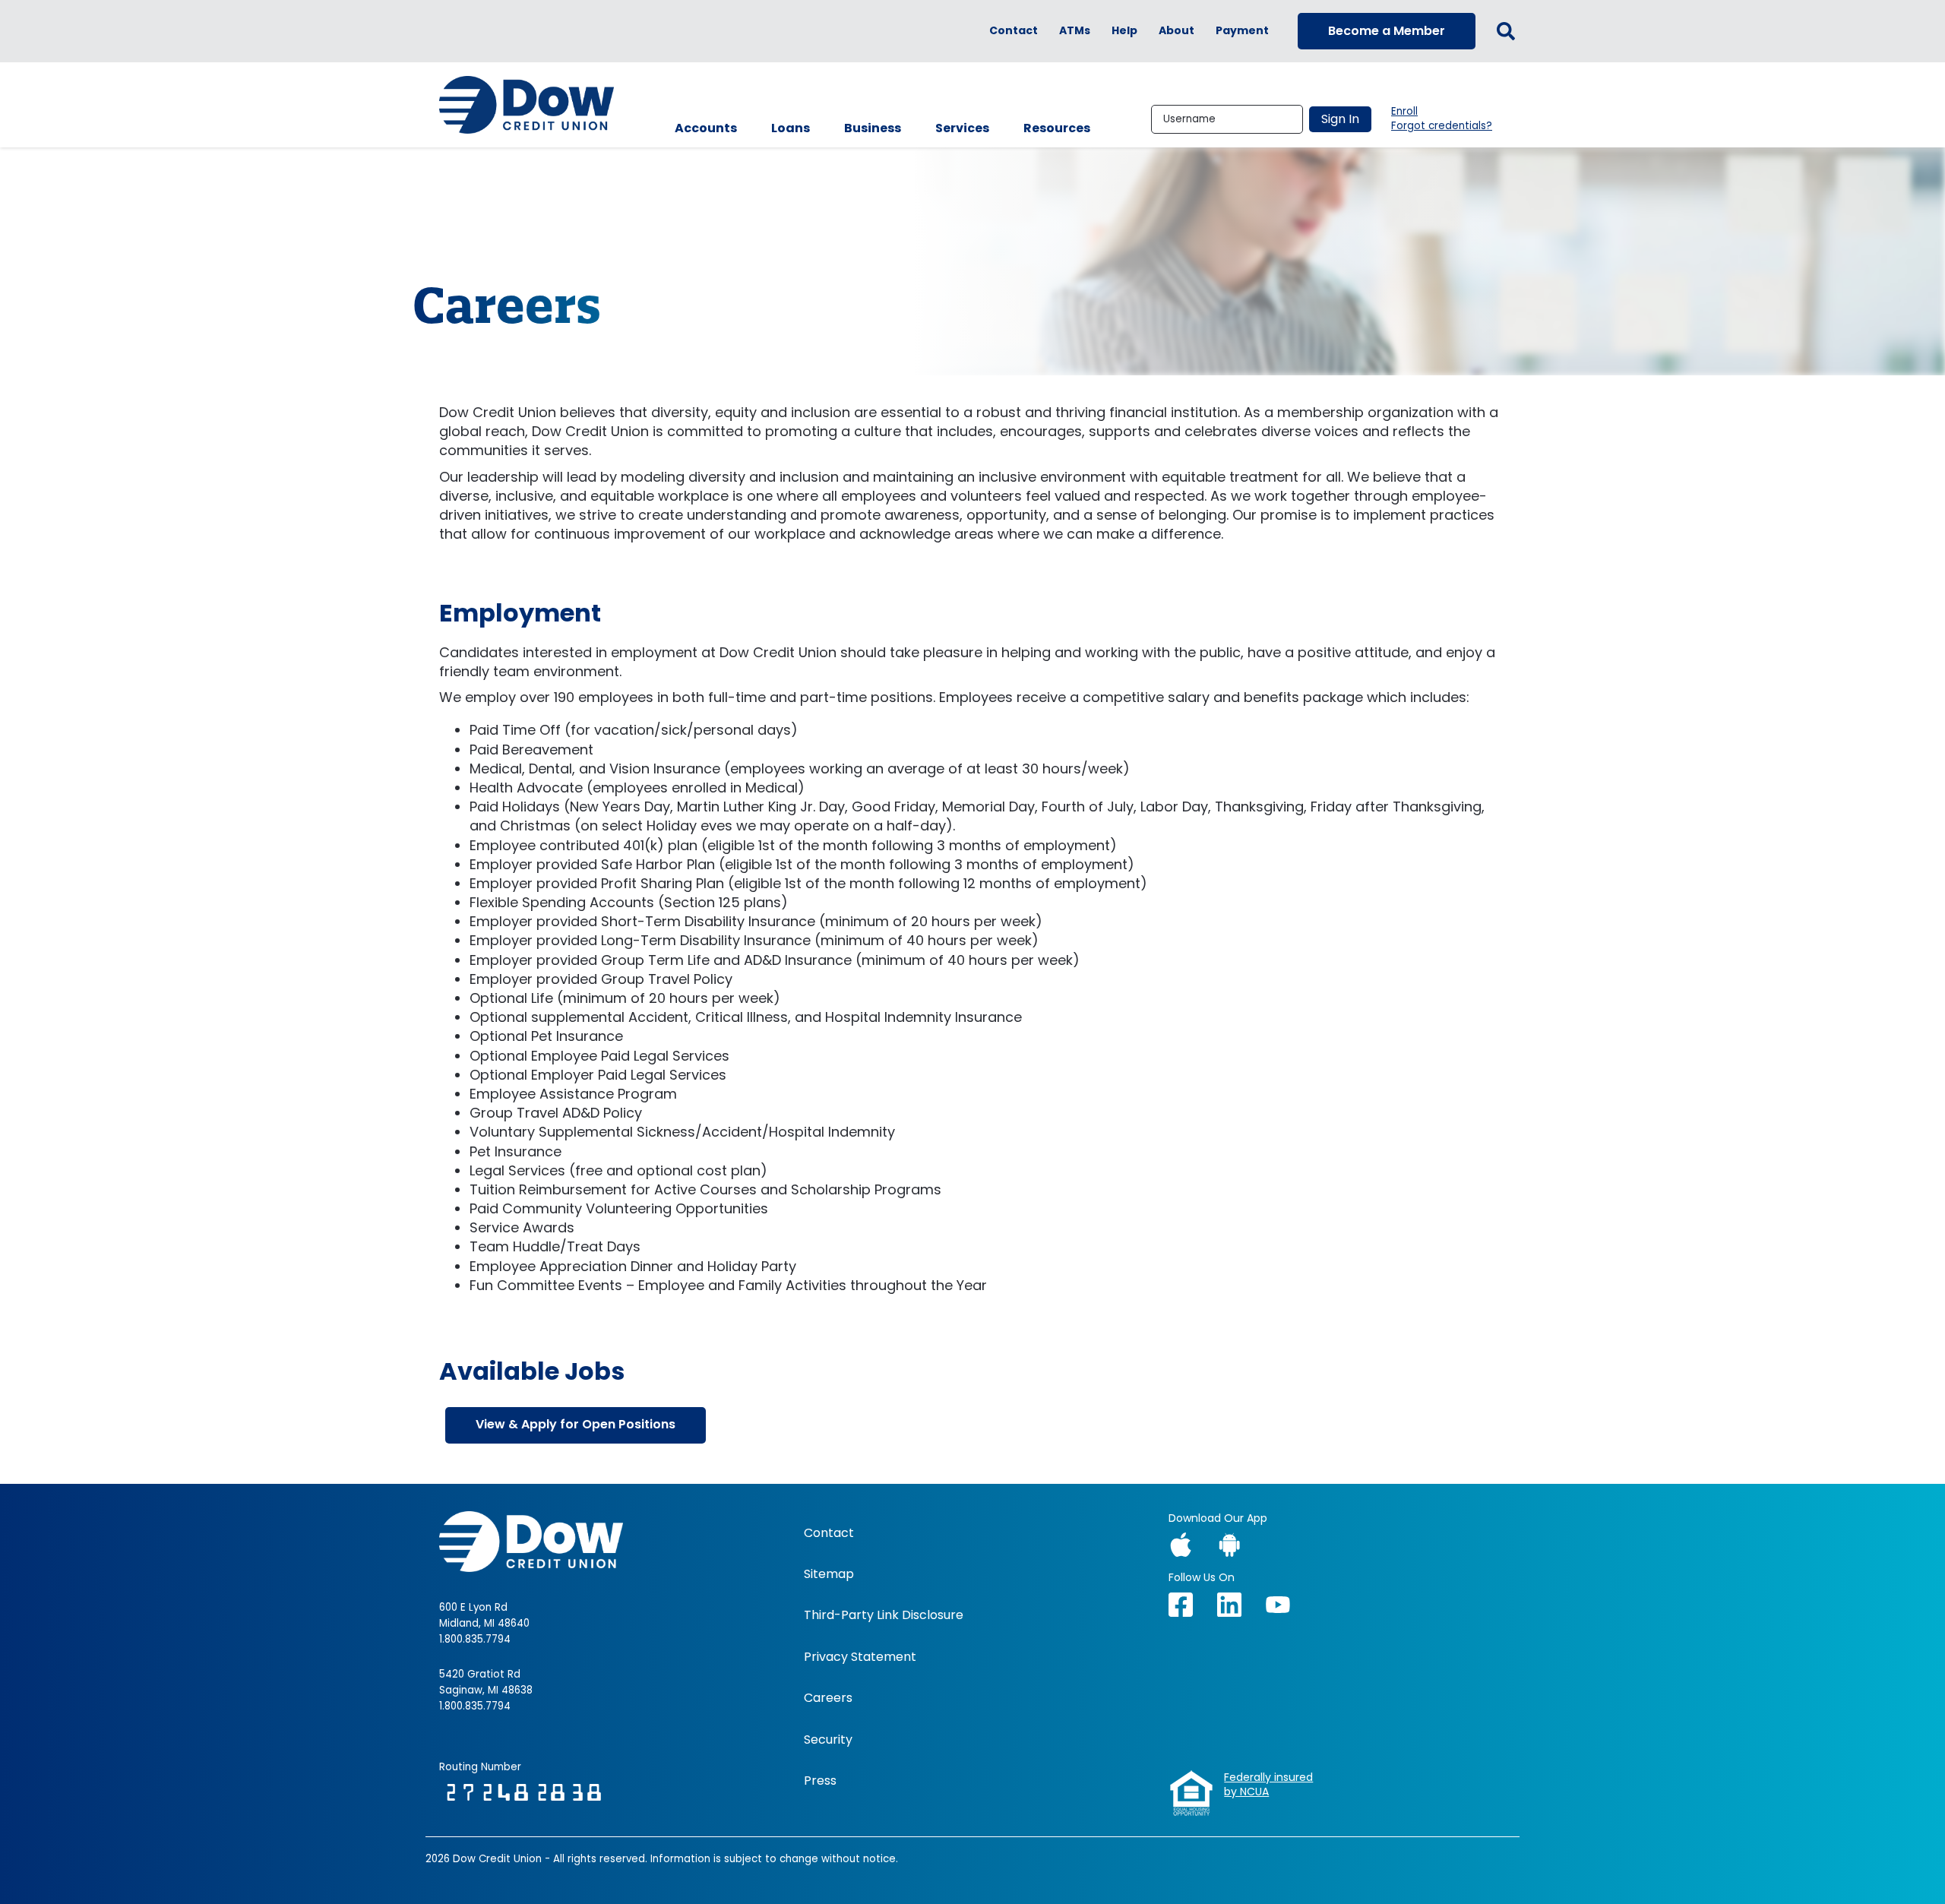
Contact (1014, 31)
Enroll (1404, 112)
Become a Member (1387, 31)
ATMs (1075, 31)
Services (962, 128)
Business (873, 128)
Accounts (706, 128)
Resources (1057, 128)
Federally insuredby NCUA (1268, 1785)
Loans (791, 128)
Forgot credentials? (1442, 126)
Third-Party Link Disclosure (884, 1615)
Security (828, 1740)
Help (1124, 31)
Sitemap (829, 1574)
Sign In (1340, 119)
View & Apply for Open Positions (576, 1424)
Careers (828, 1698)
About (1176, 31)
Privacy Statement (860, 1657)
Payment (1242, 31)
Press (820, 1781)
